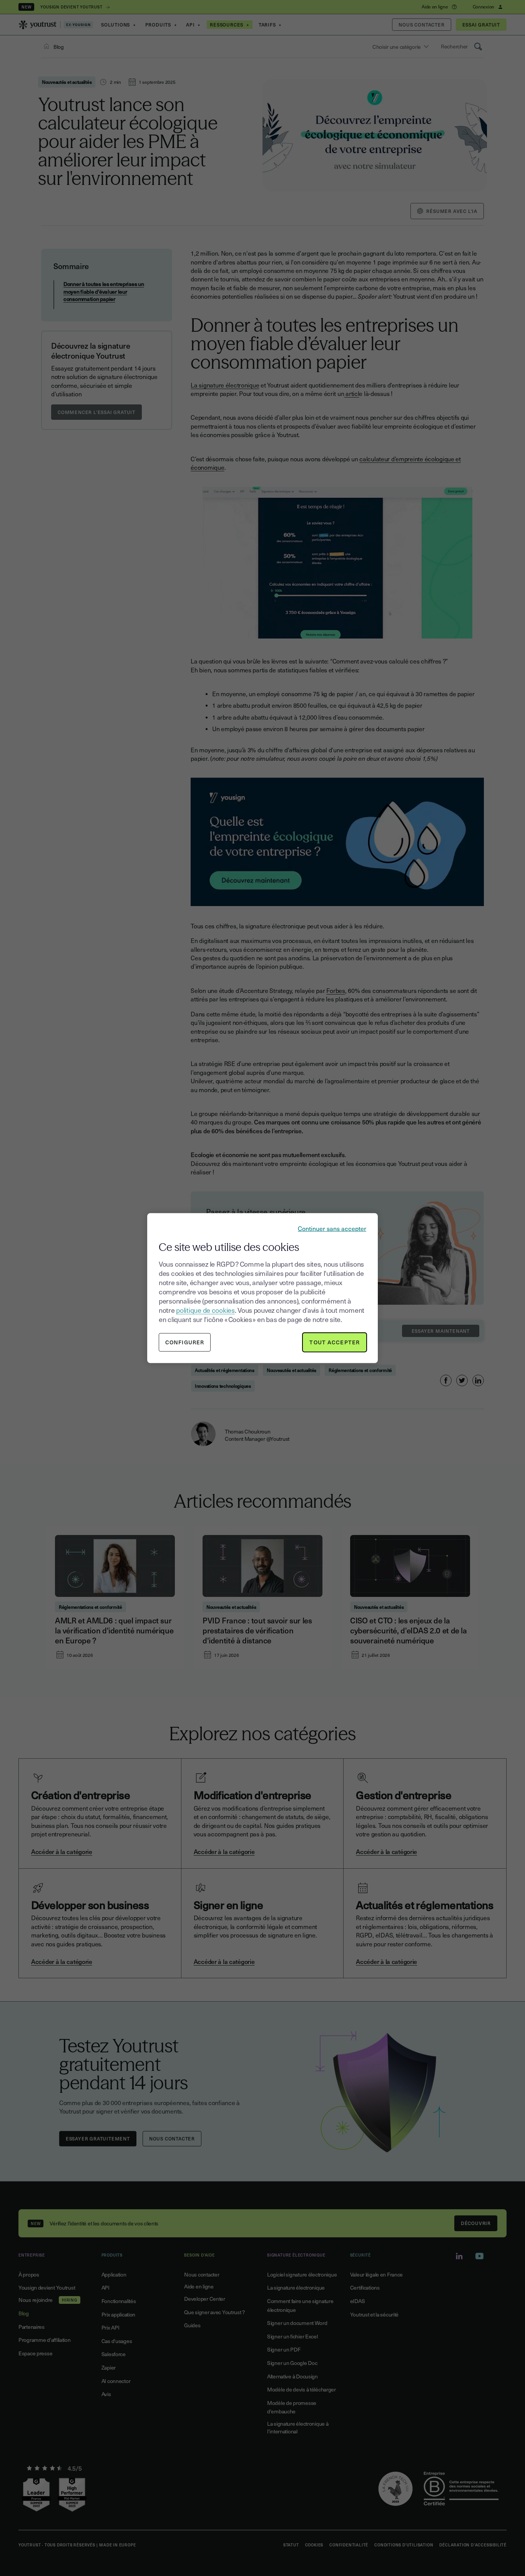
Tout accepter (335, 1342)
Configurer (185, 1342)
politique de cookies (205, 1310)
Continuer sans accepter (332, 1228)
